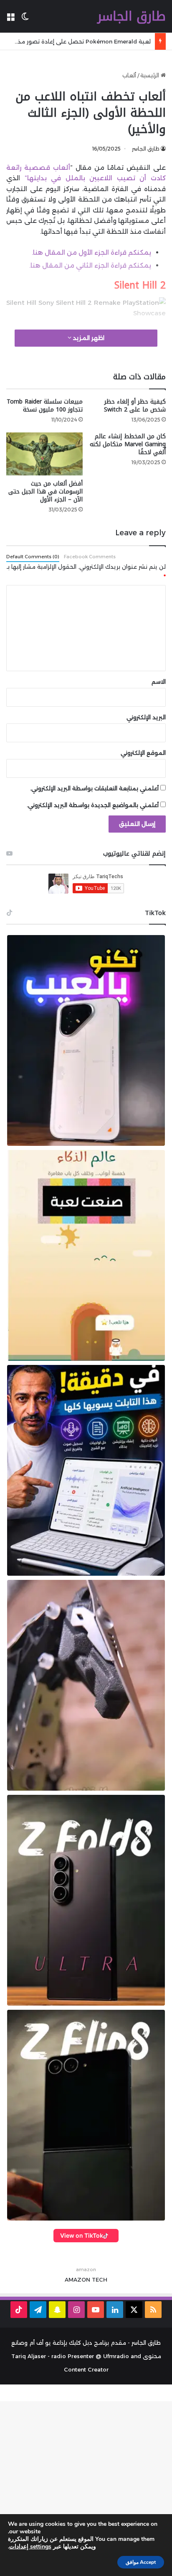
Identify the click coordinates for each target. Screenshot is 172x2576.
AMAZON (77, 2280)
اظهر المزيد (88, 338)
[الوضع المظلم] (25, 19)
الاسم (159, 682)
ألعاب (129, 75)
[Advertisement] (86, 2487)
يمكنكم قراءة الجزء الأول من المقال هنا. (91, 252)
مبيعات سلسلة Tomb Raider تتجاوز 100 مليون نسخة (45, 406)
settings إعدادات (30, 2547)
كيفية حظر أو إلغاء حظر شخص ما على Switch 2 (135, 406)
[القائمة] (10, 19)
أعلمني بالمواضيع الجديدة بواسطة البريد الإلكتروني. (93, 805)
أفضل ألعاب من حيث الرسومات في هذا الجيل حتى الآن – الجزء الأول (46, 492)
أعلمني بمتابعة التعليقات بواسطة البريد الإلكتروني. (94, 788)
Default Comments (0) (33, 557)
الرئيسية (150, 75)
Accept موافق (141, 2562)
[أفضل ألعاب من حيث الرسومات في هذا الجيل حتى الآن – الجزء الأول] (44, 454)
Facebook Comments (90, 557)
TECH (100, 2280)
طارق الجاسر (146, 149)
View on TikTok (82, 2235)
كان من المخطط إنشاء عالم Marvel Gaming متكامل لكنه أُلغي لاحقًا (128, 444)
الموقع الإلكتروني (143, 753)
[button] (86, 1040)
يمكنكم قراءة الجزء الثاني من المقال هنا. (90, 265)
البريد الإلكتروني (146, 717)
